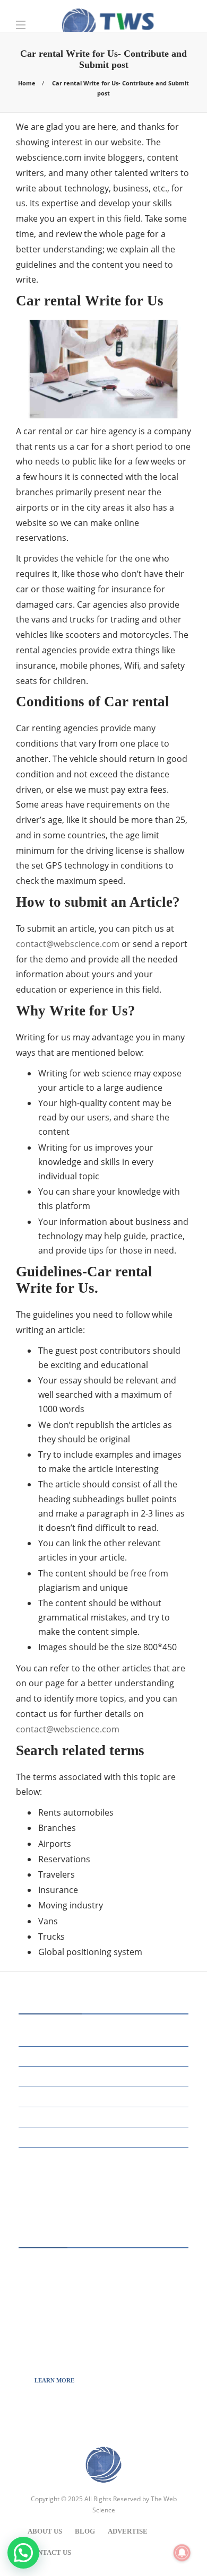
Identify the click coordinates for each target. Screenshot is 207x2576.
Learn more (54, 2380)
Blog (85, 2531)
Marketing (105, 2076)
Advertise (128, 2531)
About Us (45, 2531)
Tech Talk (105, 2137)
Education (105, 2056)
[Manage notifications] (182, 2553)
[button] (23, 2553)
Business (105, 2035)
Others (105, 2096)
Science (105, 2116)
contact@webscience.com (68, 944)
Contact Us (49, 2552)
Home (27, 83)
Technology (105, 2157)
